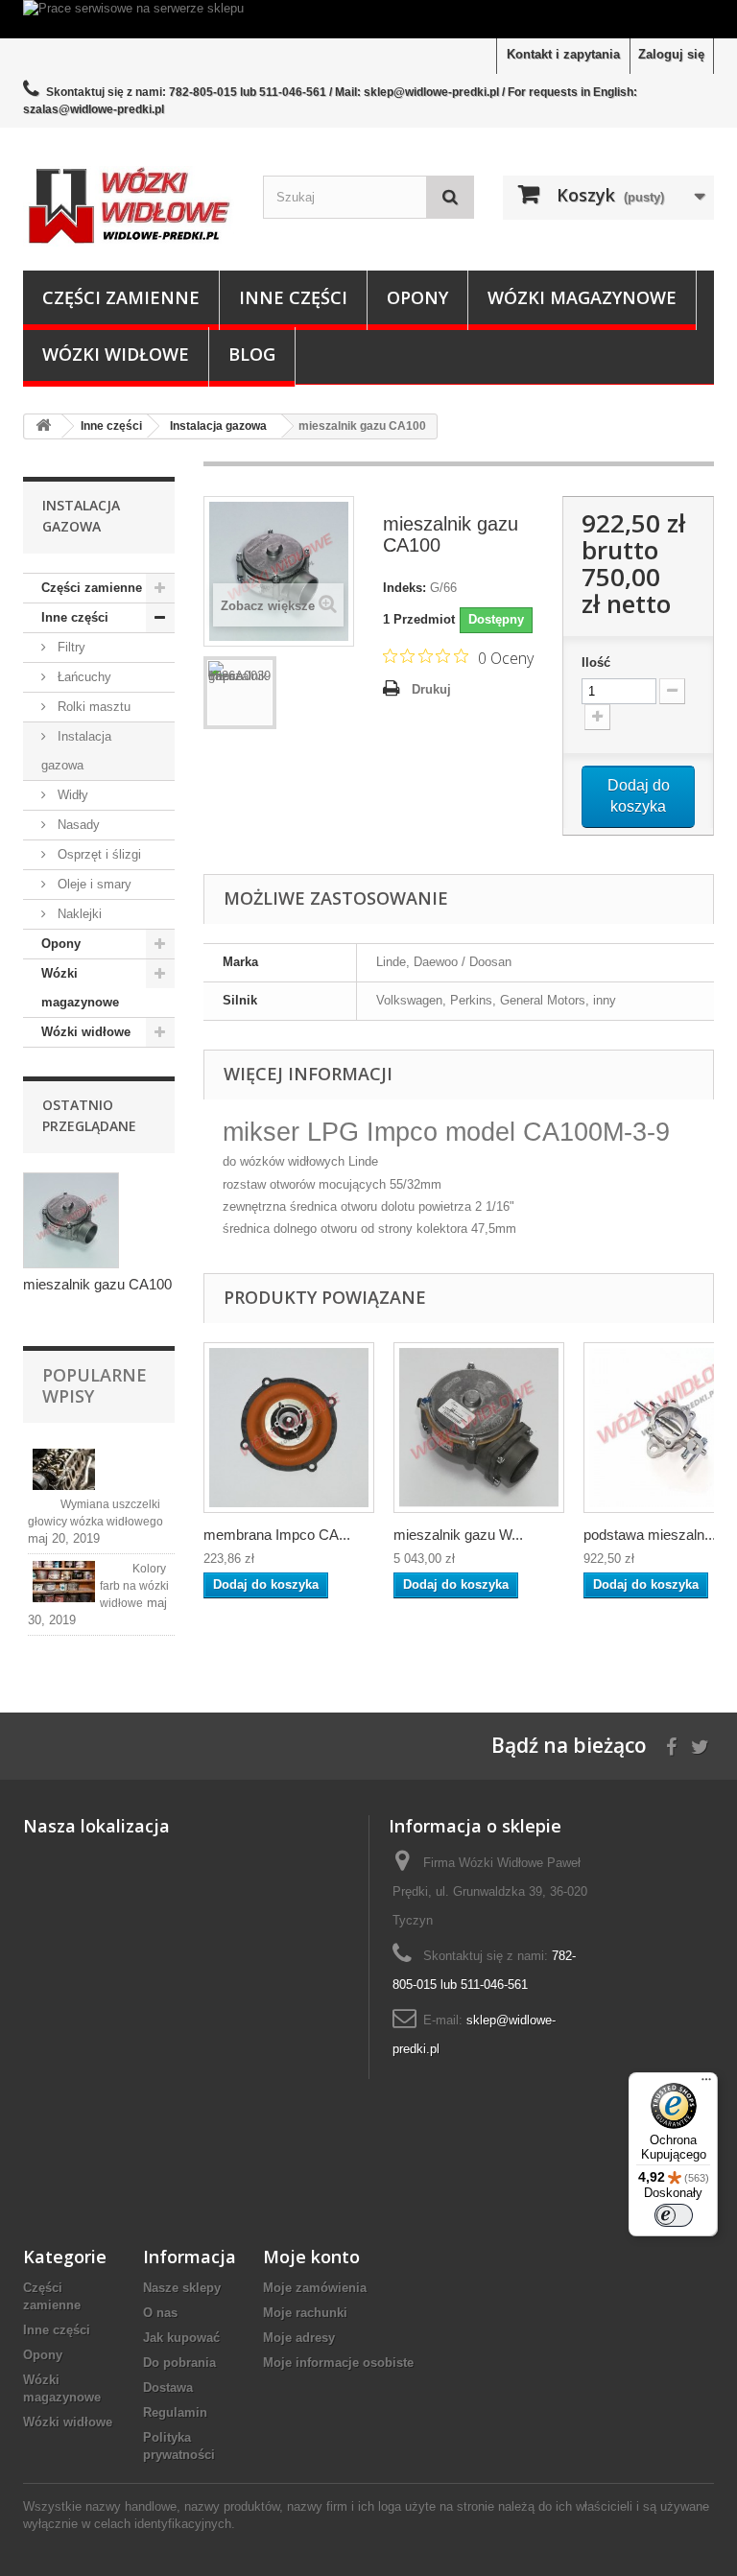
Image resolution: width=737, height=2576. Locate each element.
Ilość (596, 662)
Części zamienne (121, 297)
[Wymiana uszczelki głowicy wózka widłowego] (64, 1469)
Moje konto (311, 2257)
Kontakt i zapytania (563, 54)
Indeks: (404, 588)
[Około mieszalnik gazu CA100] (71, 1220)
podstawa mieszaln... (650, 1535)
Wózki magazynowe (582, 297)
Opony (417, 297)
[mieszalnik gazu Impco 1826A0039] (240, 693)
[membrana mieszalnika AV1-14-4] (289, 1428)
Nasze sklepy (182, 2288)
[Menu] (706, 2084)
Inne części (293, 297)
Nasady (77, 825)
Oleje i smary (93, 884)
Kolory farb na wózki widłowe (134, 1586)
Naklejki (78, 914)
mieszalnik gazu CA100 (97, 1284)
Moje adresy (299, 2338)
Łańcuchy (83, 677)
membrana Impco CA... (277, 1535)
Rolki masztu (92, 707)
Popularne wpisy (95, 1385)
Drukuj (431, 689)
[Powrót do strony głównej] (43, 426)
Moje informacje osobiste (338, 2363)
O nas (160, 2313)
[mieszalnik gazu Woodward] (479, 1428)
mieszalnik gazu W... (458, 1535)
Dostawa (168, 2387)
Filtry (70, 647)
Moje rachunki (305, 2313)
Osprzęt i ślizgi (97, 854)
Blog (252, 354)
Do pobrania (179, 2363)
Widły (71, 795)
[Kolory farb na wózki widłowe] (64, 1582)
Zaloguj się (671, 54)
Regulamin (175, 2412)
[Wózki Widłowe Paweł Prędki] (129, 206)
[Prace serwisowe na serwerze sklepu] (368, 19)
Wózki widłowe (116, 354)
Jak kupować (181, 2338)
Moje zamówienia (315, 2288)
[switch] (674, 2215)
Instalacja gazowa (76, 751)
